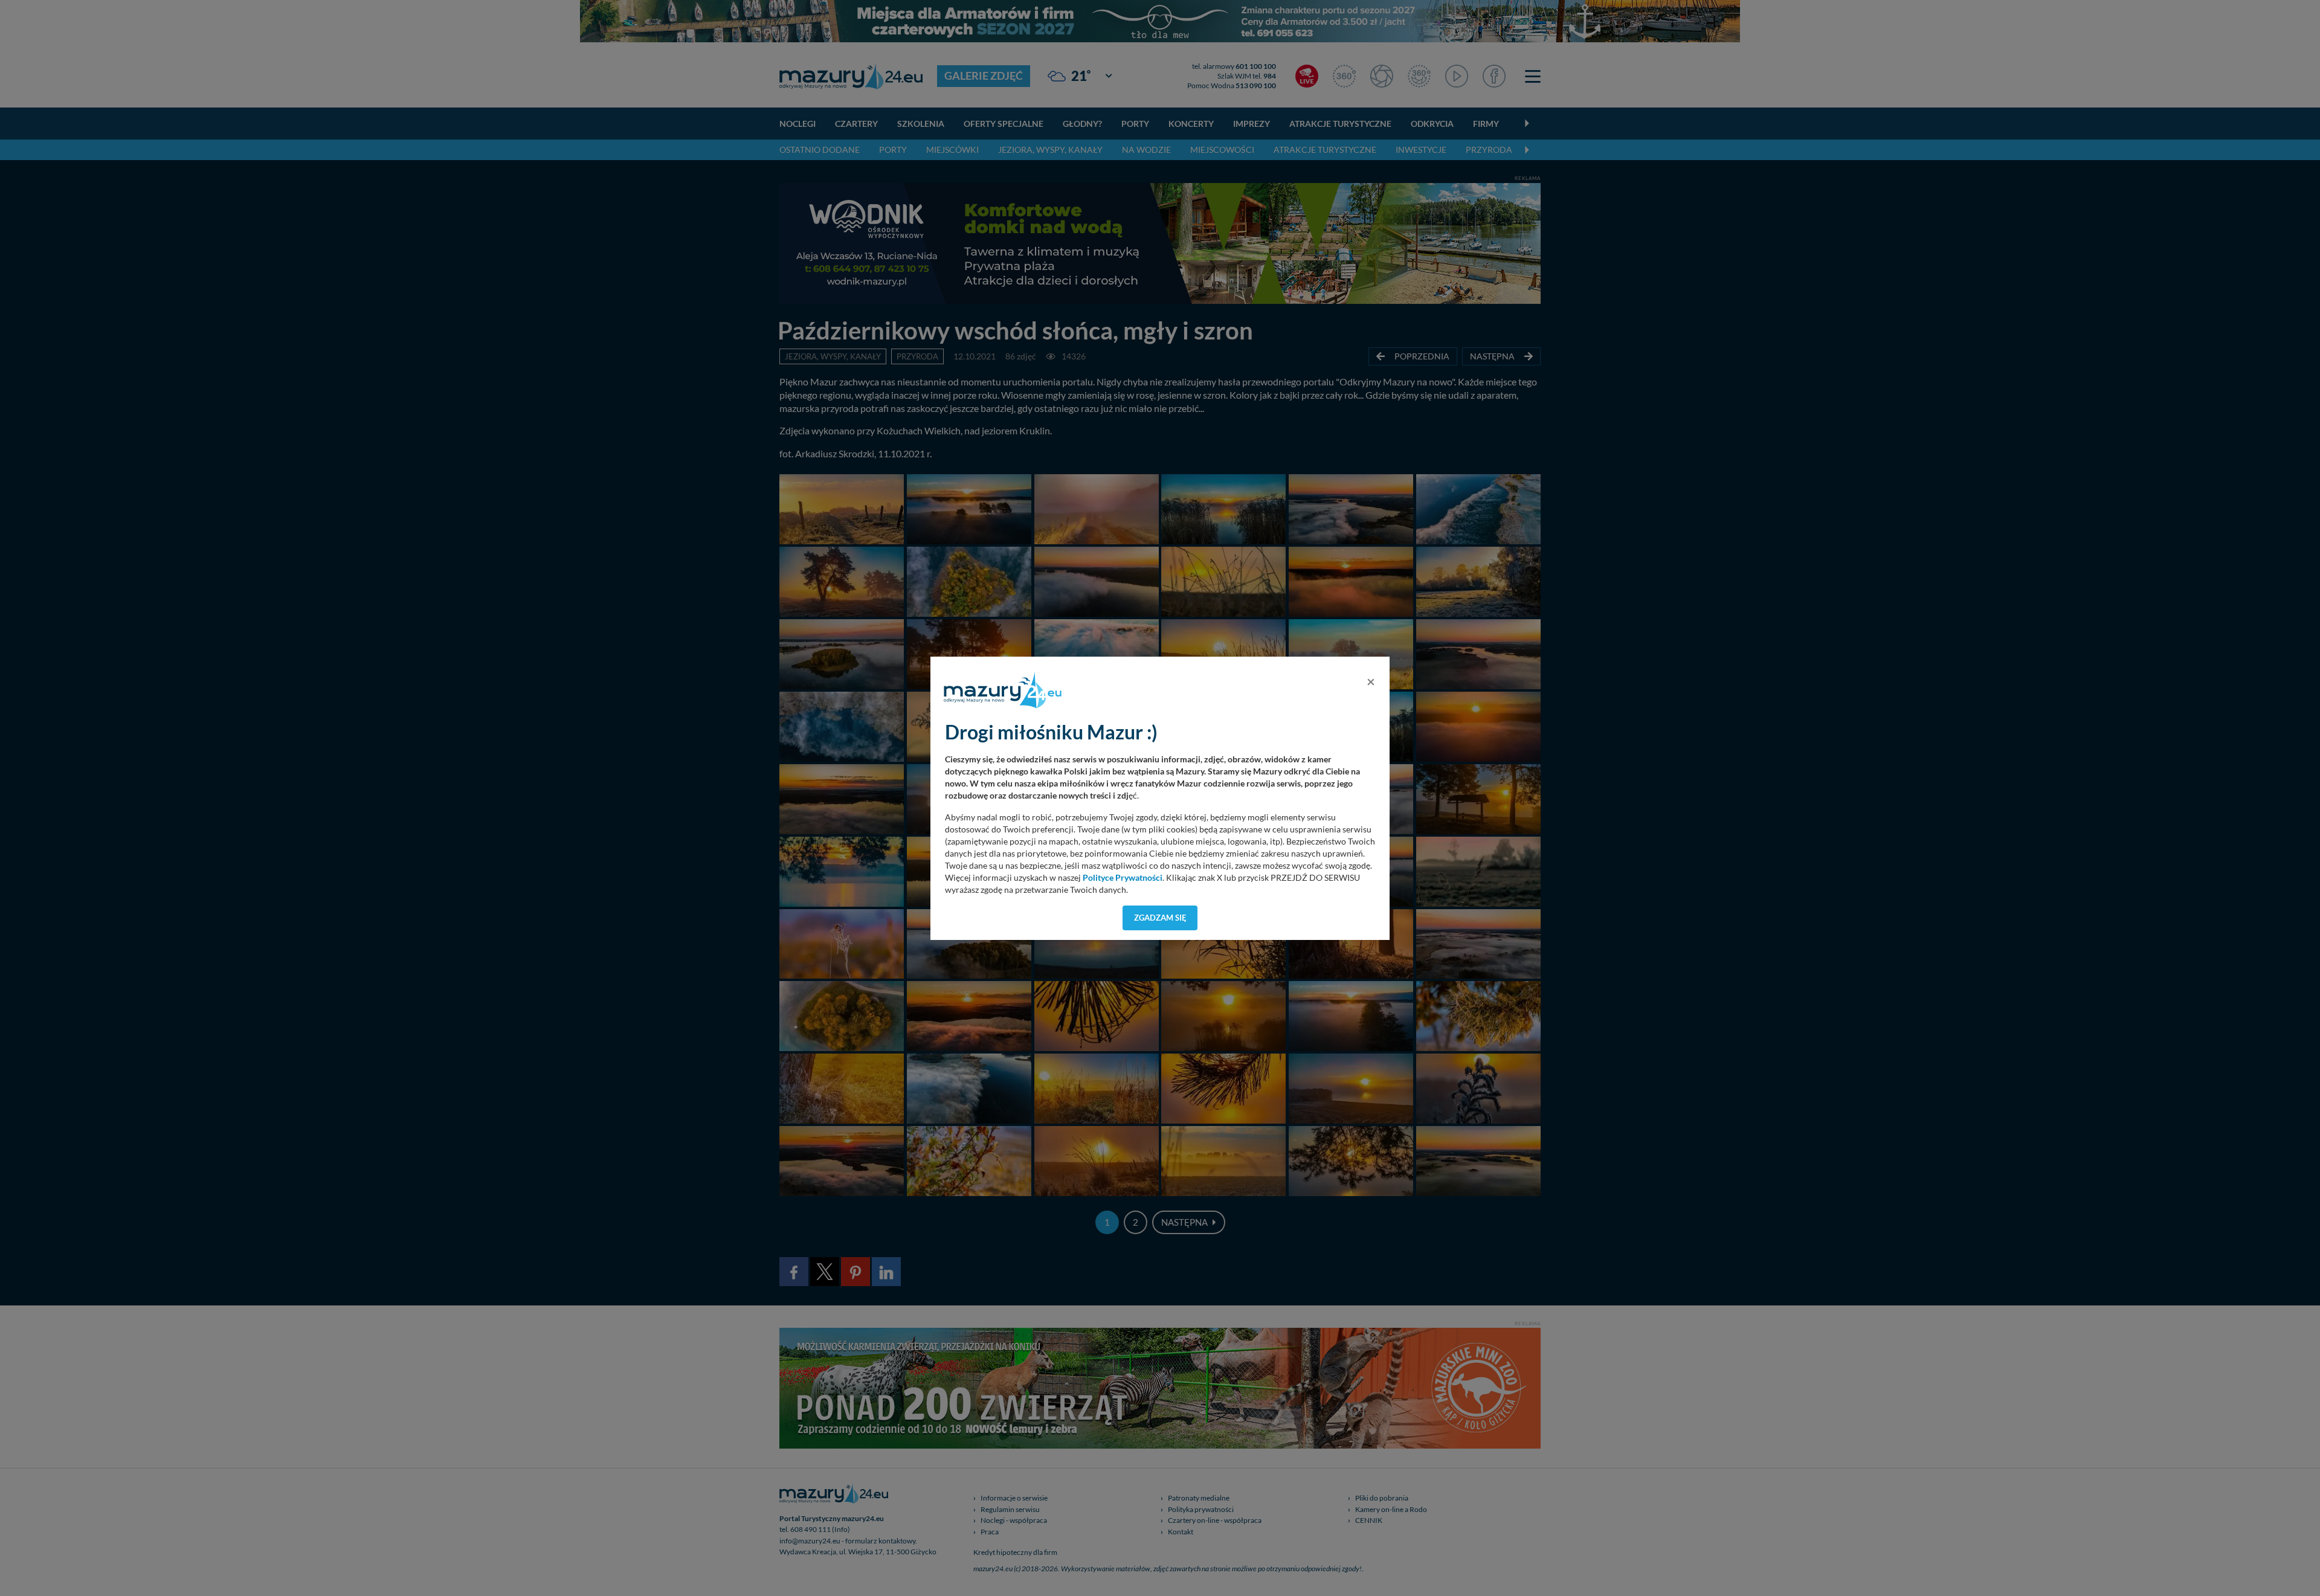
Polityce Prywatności (1123, 878)
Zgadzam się (1160, 918)
